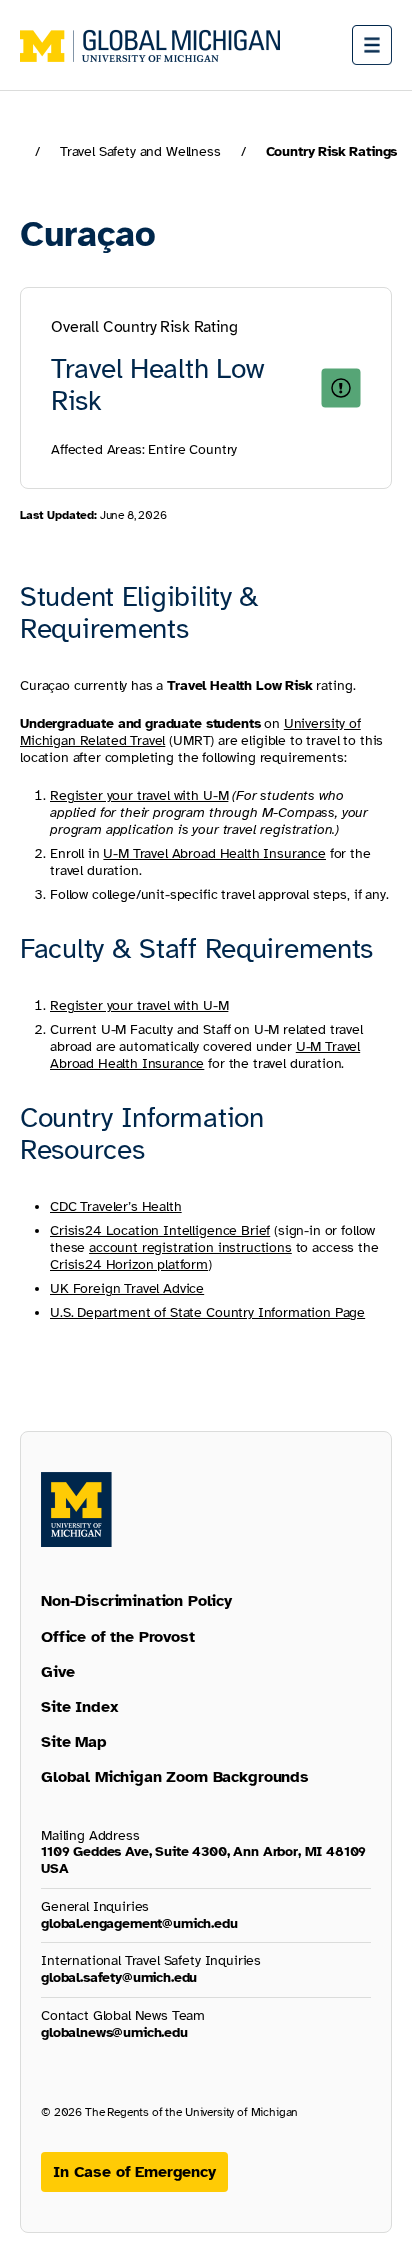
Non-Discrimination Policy (136, 1601)
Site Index (79, 1707)
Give (57, 1672)
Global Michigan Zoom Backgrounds (175, 1777)
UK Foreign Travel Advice (127, 1288)
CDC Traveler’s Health (116, 1206)
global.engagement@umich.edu (139, 1923)
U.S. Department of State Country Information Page (207, 1312)
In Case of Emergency (134, 2172)
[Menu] (372, 45)
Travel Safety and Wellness (140, 151)
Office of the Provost (118, 1637)
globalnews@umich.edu (114, 2032)
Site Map (74, 1742)
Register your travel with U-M (139, 1005)
